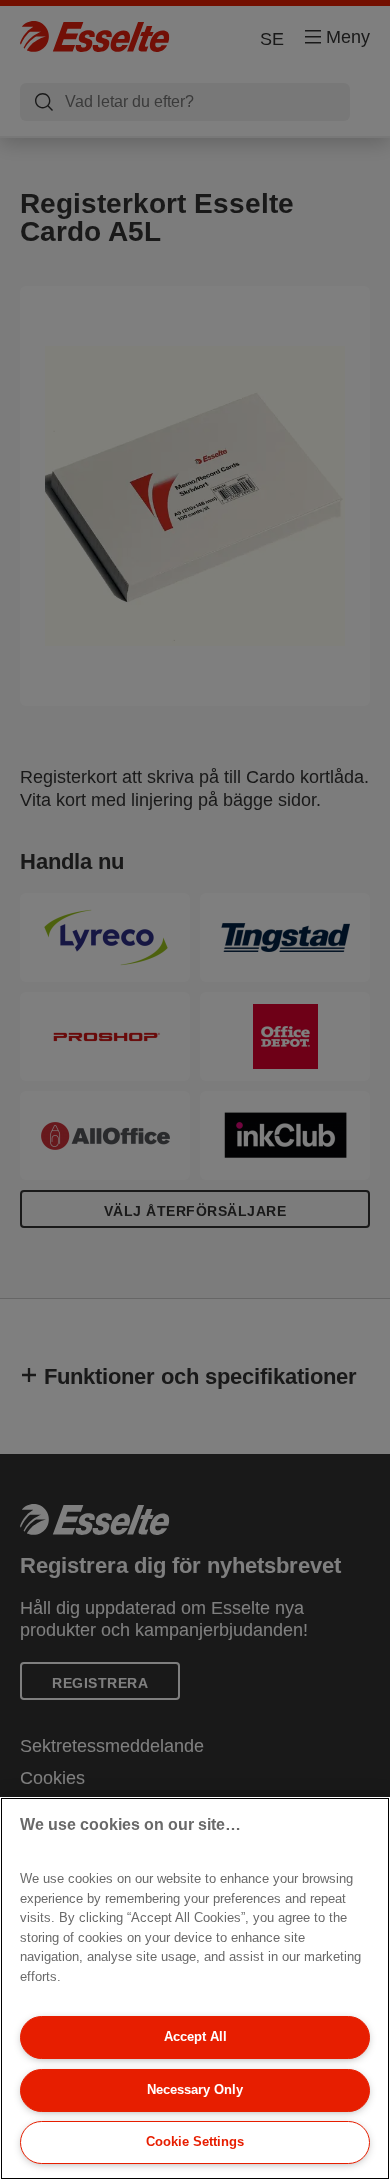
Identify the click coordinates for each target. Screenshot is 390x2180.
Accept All (195, 2036)
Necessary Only (195, 2089)
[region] (195, 1988)
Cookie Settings (195, 2141)
